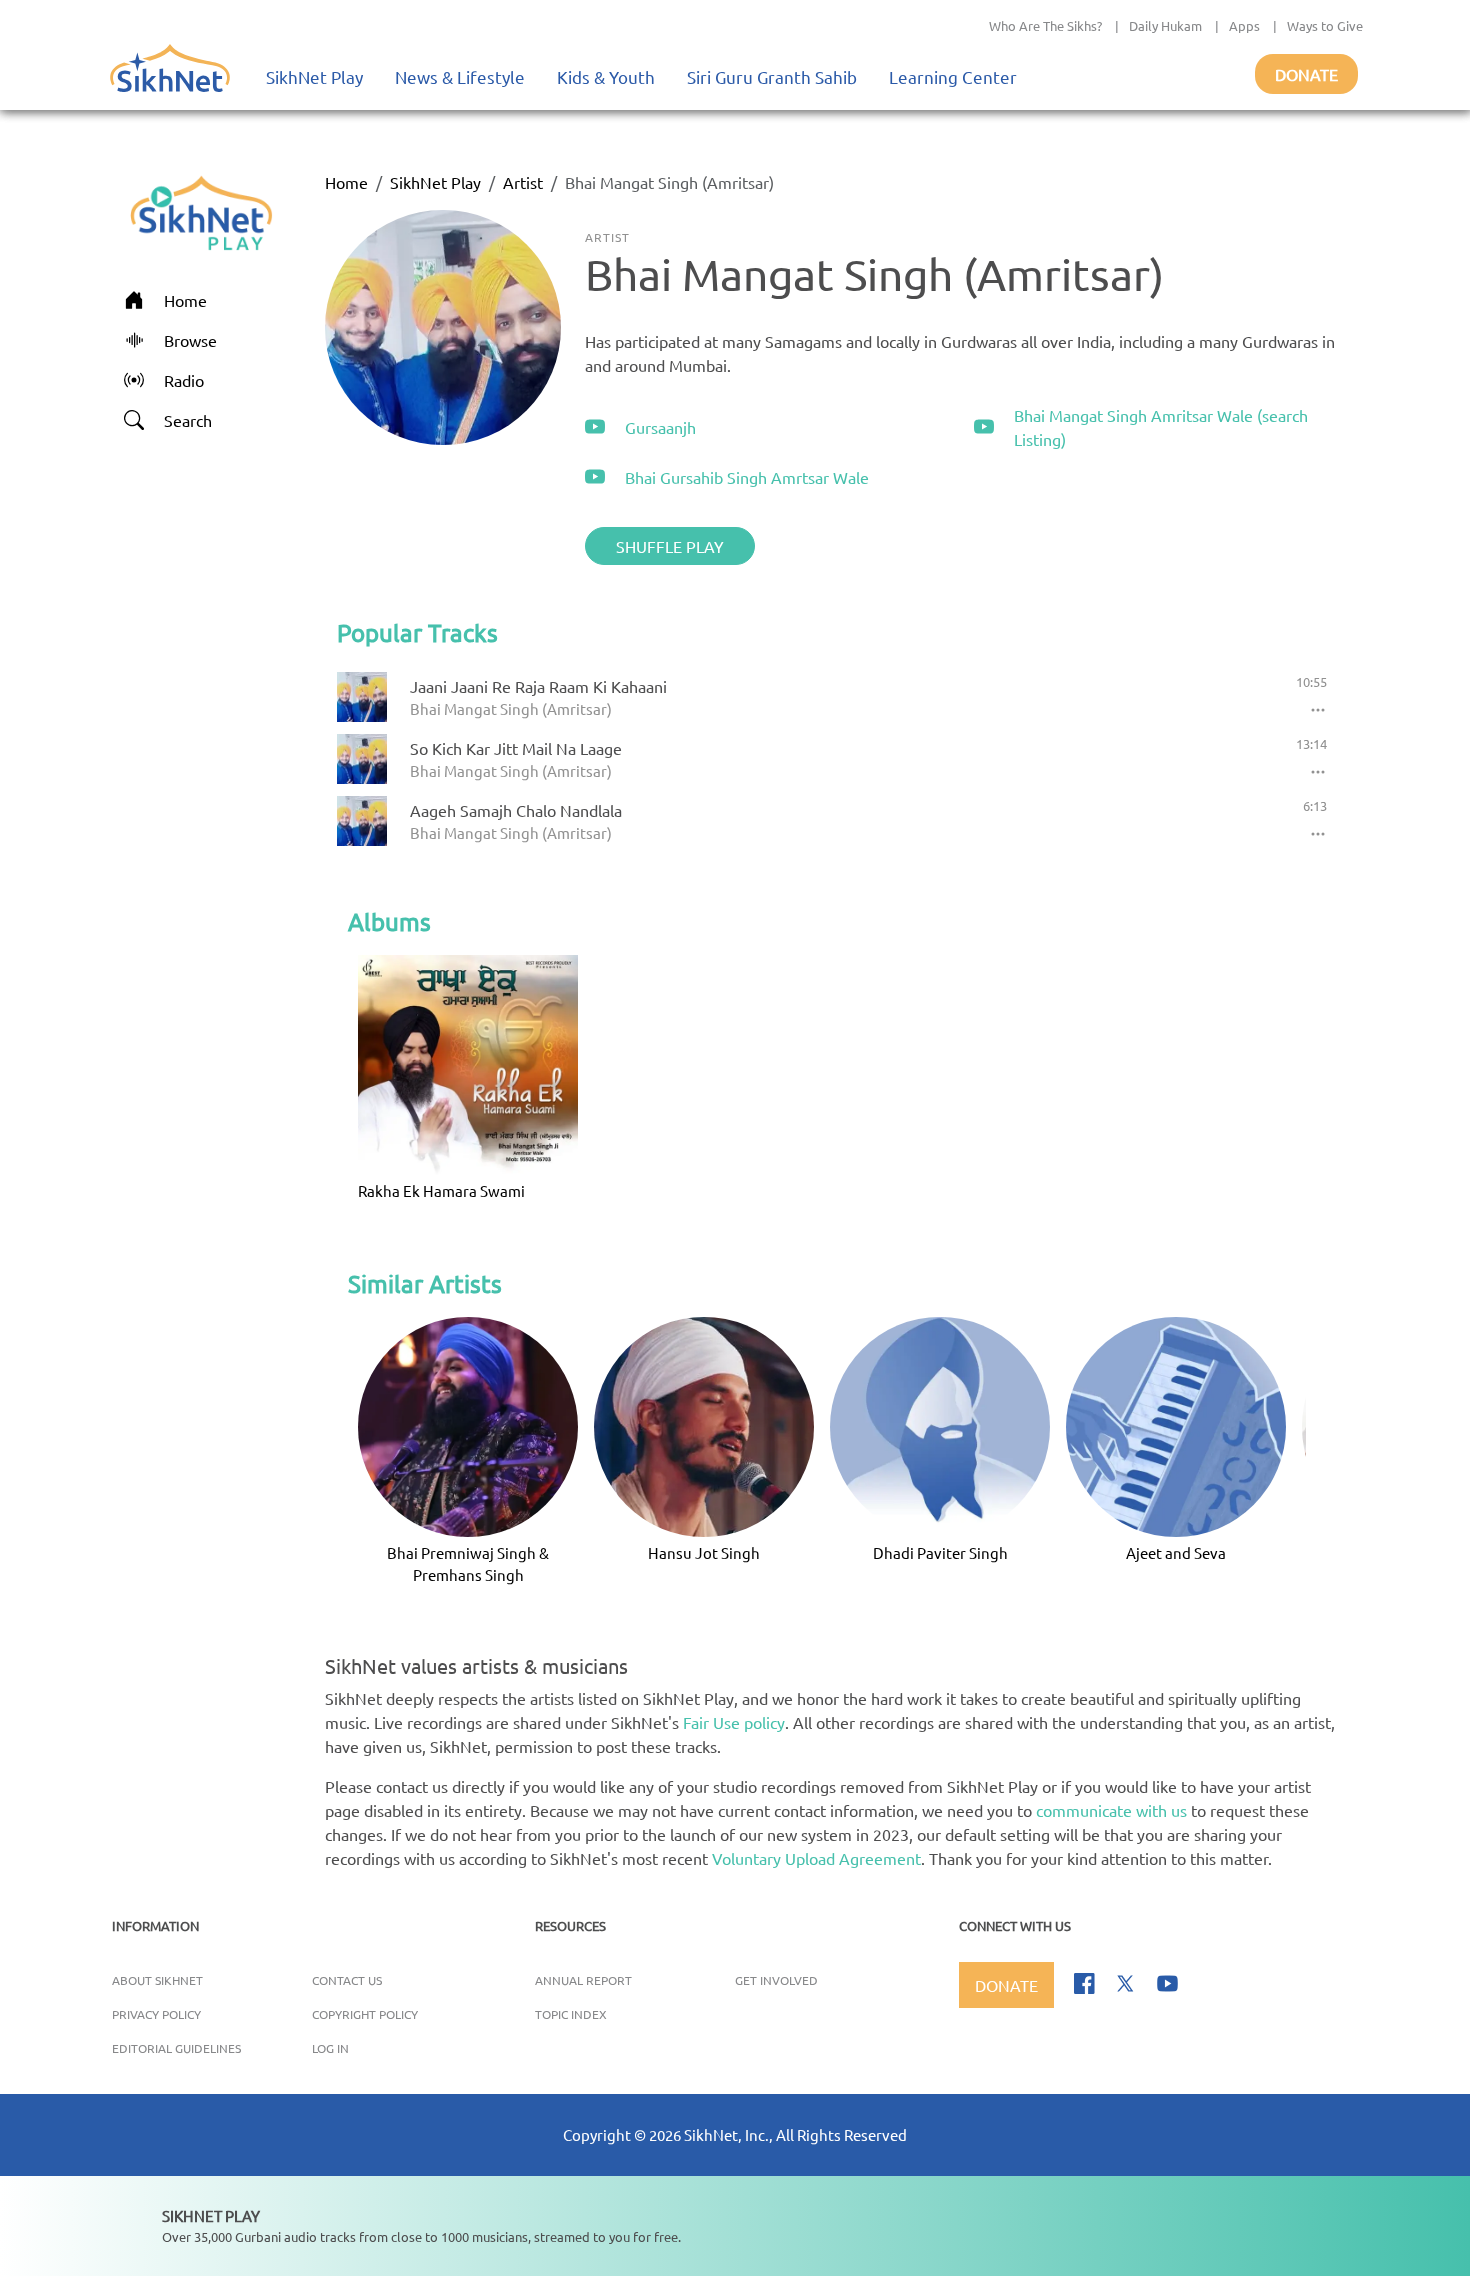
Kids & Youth (606, 76)
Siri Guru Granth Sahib (772, 76)
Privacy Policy (156, 2014)
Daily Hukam (1165, 25)
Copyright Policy (365, 2014)
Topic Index (571, 2014)
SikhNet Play (314, 76)
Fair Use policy (734, 1722)
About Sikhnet (157, 1980)
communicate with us (1111, 1810)
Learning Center (953, 76)
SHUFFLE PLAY (670, 546)
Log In (330, 2048)
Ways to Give (1325, 25)
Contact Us (347, 1980)
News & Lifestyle (460, 76)
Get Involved (776, 1980)
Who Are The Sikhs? (1045, 25)
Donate (1306, 74)
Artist (523, 182)
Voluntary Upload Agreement (816, 1858)
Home (346, 182)
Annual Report (583, 1980)
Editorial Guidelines (176, 2048)
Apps (1244, 25)
